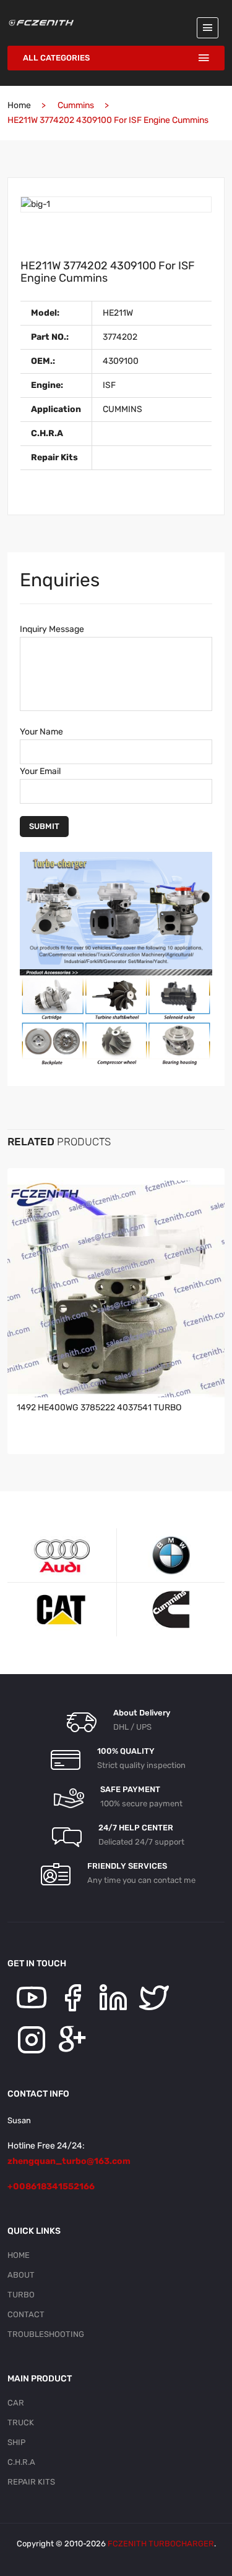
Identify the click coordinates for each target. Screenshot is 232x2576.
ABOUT (21, 2275)
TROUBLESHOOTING (46, 2334)
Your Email (40, 771)
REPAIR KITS (31, 2482)
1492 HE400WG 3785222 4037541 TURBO (99, 1408)
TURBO (21, 2295)
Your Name (41, 732)
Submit (44, 826)
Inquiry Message (52, 629)
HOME (19, 2255)
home (19, 105)
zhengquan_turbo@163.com (69, 2161)
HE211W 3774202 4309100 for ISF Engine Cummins (108, 272)
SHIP (16, 2442)
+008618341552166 (51, 2187)
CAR (16, 2403)
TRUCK (21, 2422)
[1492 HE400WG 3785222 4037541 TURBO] (116, 1289)
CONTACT (26, 2314)
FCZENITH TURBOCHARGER (161, 2544)
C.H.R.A (21, 2462)
